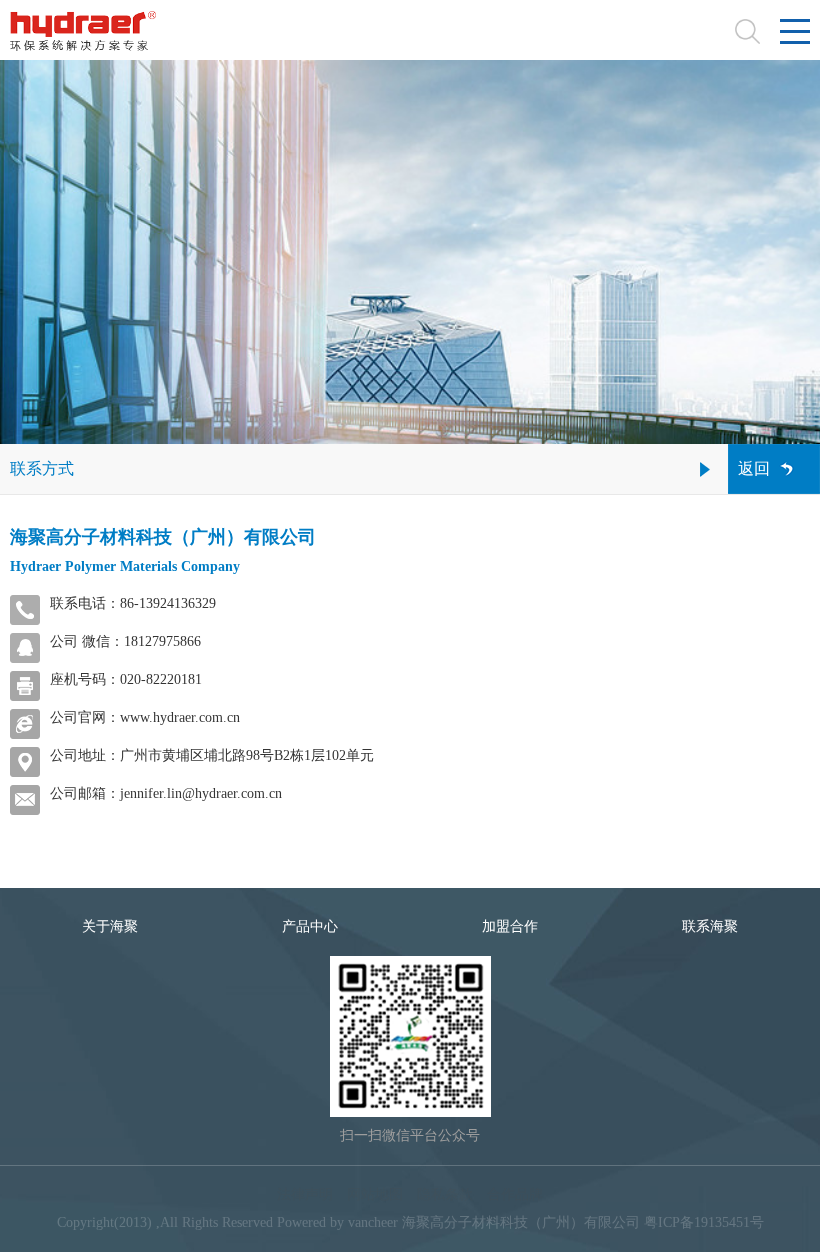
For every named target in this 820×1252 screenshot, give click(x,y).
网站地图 (375, 1194)
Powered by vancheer (337, 1222)
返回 (754, 468)
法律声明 (305, 1194)
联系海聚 (710, 926)
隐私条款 (445, 1194)
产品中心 (310, 926)
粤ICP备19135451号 (704, 1222)
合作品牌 (515, 1194)
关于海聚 (110, 926)
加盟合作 (510, 926)
